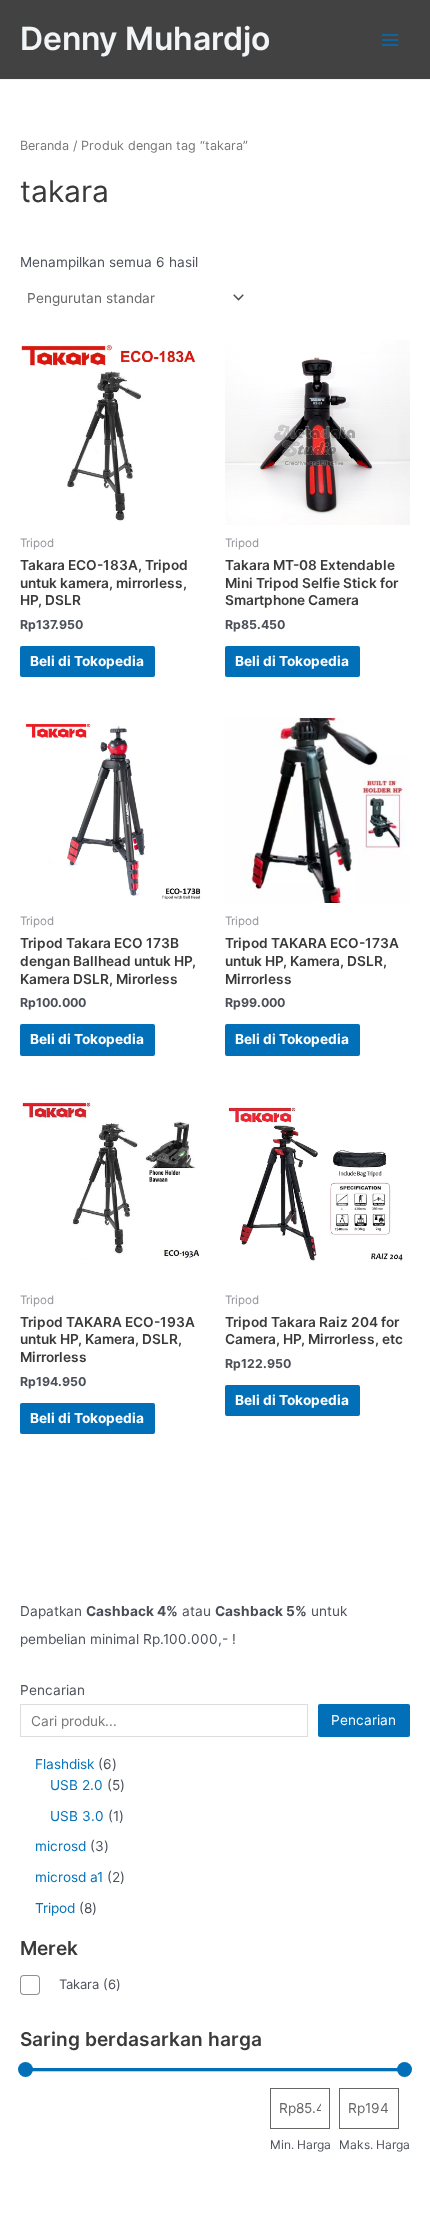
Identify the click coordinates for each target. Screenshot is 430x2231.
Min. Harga (300, 2144)
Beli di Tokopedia (87, 661)
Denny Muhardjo (145, 38)
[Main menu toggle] (390, 39)
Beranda (44, 145)
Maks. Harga (374, 2144)
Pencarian (52, 1690)
